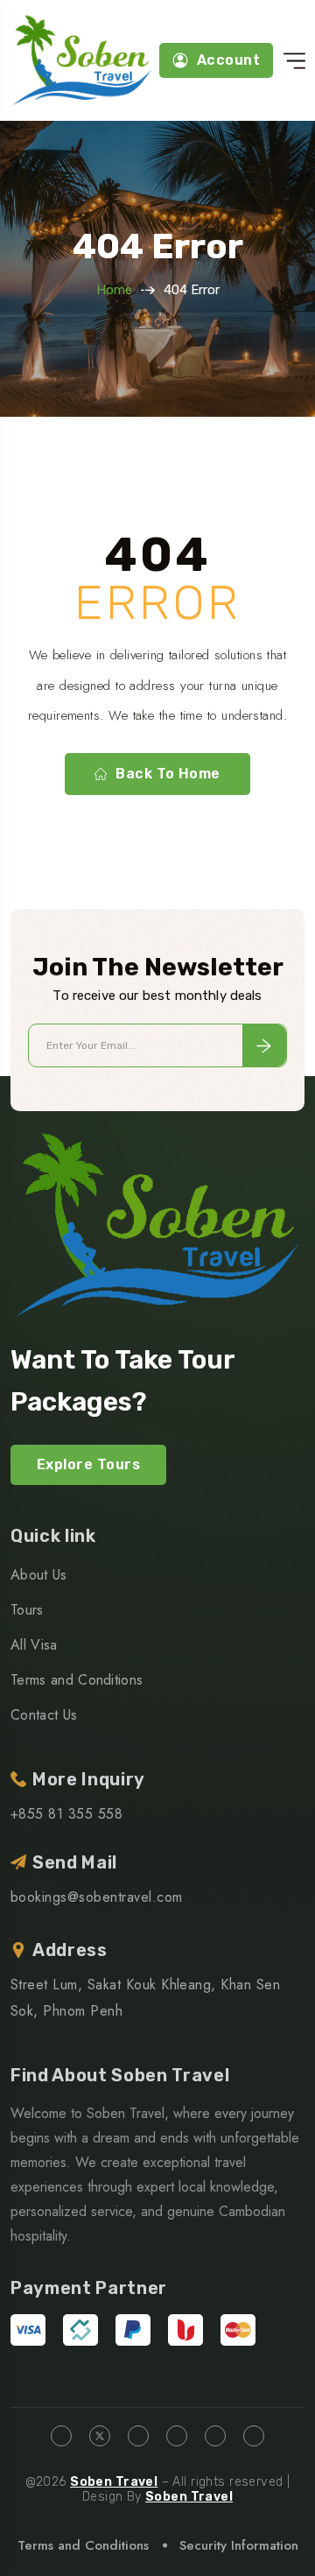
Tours (27, 1610)
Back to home (168, 774)
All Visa (34, 1645)
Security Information (239, 2545)
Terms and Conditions (77, 1680)
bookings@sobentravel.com (97, 1897)
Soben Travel (114, 2482)
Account (228, 60)
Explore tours (88, 1464)
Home (114, 290)
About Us (39, 1575)
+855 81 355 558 (66, 1814)
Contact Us (44, 1715)
